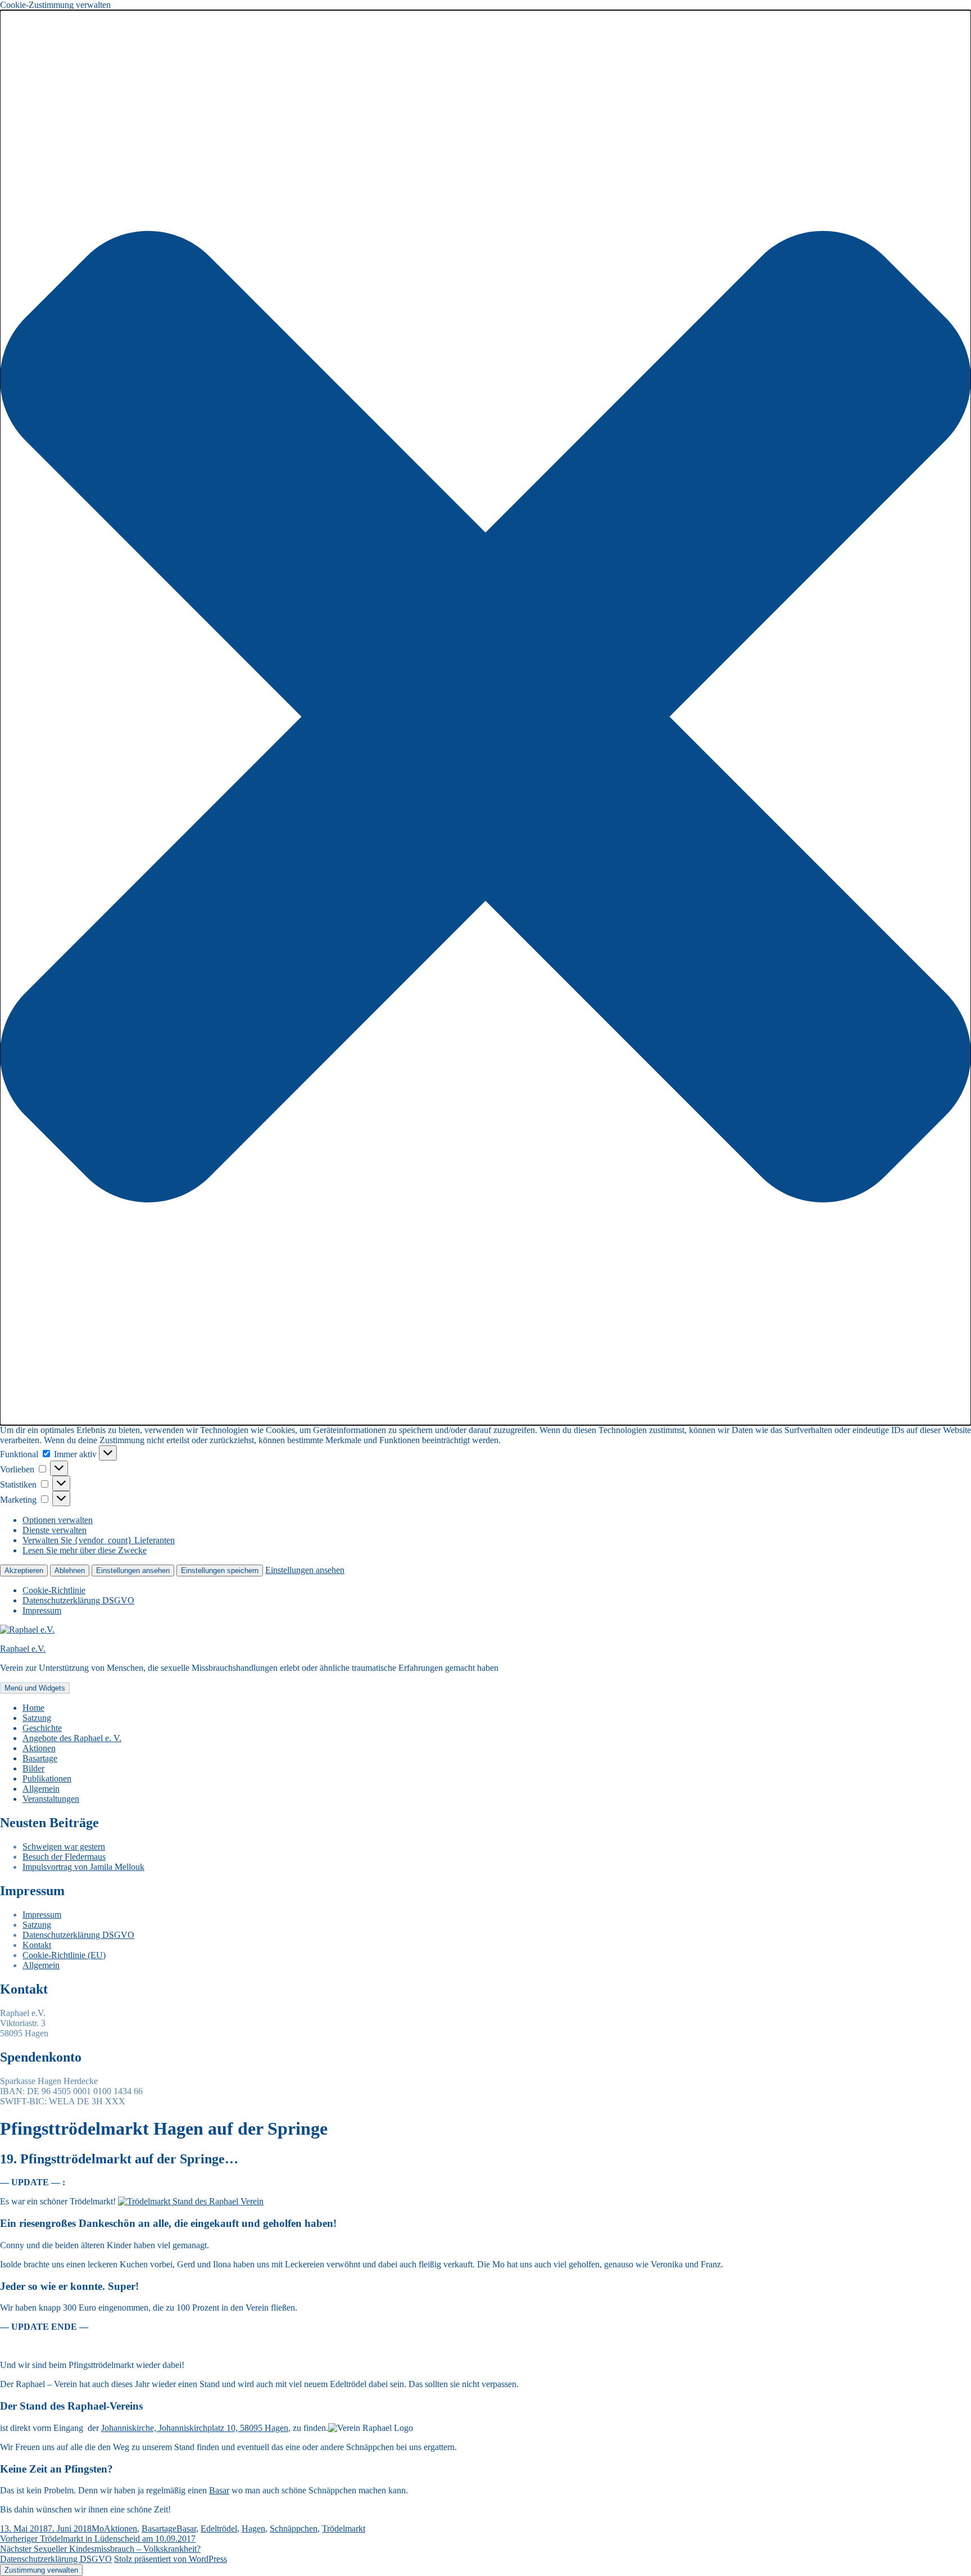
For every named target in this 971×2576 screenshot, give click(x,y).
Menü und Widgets (35, 1688)
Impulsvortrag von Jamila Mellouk (83, 1867)
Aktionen (39, 1748)
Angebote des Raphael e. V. (72, 1738)
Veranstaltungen (51, 1799)
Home (33, 1708)
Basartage (40, 1758)
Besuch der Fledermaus (64, 1857)
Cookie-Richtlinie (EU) (64, 1955)
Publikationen (47, 1779)
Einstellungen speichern (220, 1571)
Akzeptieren (24, 1571)
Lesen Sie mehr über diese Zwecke (85, 1550)
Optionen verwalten (58, 1520)
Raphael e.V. (23, 1649)
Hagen (253, 2528)
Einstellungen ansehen (133, 1571)
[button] (485, 718)
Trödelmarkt (344, 2528)
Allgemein (41, 1789)
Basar (219, 2490)
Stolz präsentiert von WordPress (171, 2559)
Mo (98, 2528)
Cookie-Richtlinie (54, 1590)
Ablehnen (70, 1571)
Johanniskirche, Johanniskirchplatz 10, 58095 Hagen (195, 2428)
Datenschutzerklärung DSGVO (78, 1600)
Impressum (42, 1610)
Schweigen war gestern (64, 1847)
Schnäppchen (294, 2528)
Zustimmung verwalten (41, 2570)
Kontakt (37, 1945)
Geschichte (42, 1728)
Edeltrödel (219, 2528)
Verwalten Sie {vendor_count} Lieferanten (99, 1540)
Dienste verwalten (55, 1530)
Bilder (33, 1768)
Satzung (37, 1718)
